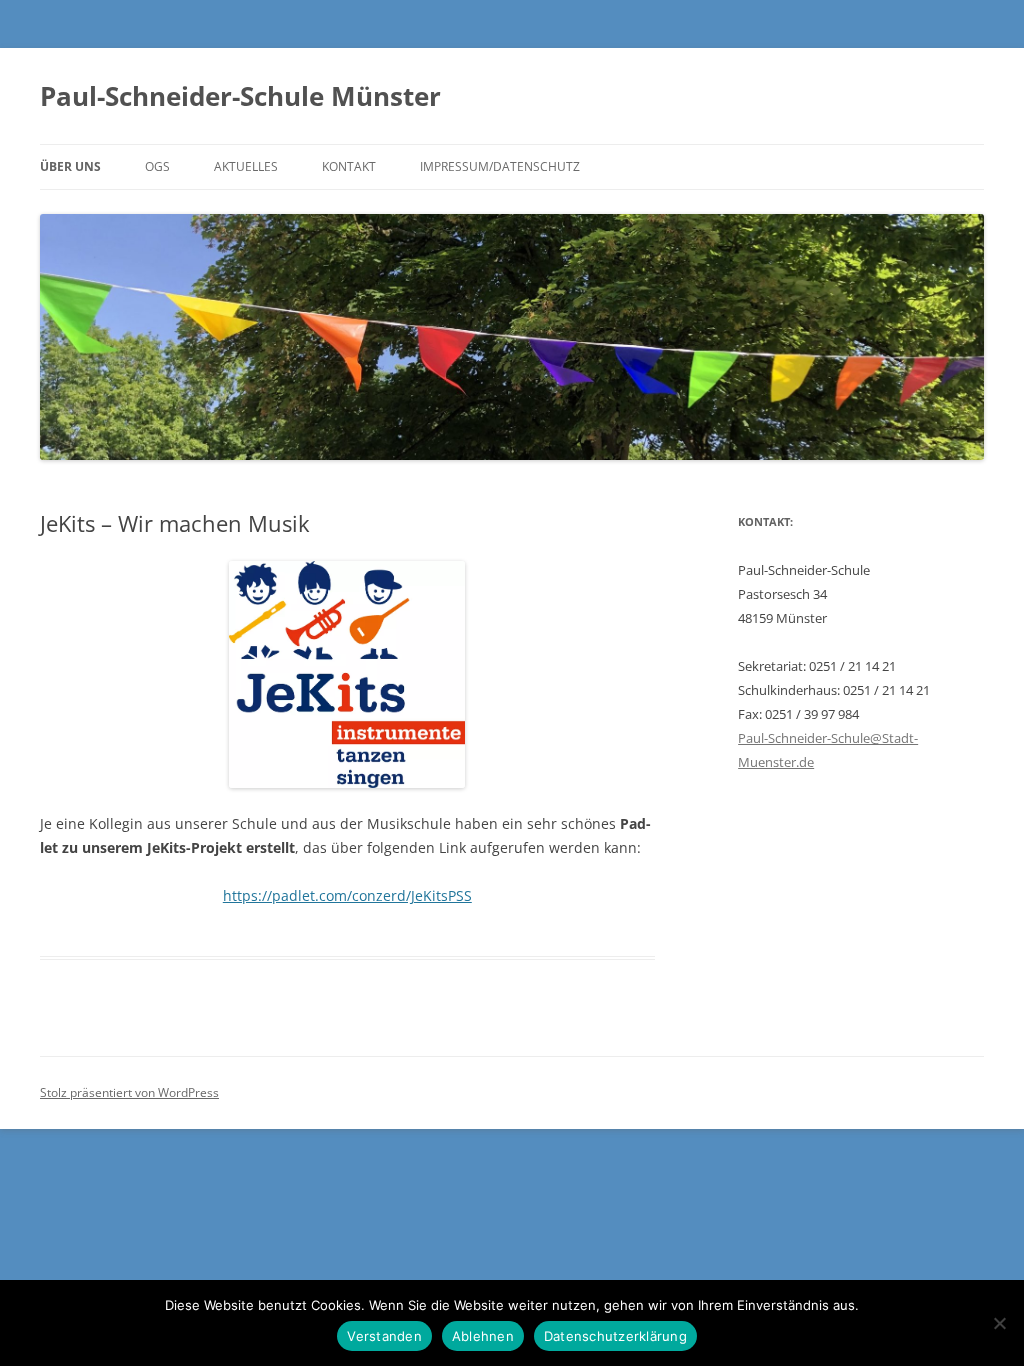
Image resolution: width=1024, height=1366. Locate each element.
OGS (157, 166)
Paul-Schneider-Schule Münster (240, 96)
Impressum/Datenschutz (500, 166)
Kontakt (349, 166)
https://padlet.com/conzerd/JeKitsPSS (347, 895)
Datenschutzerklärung (615, 1336)
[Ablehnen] (999, 1323)
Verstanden (384, 1336)
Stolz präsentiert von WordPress (129, 1092)
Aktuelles (246, 166)
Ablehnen (483, 1336)
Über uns (70, 166)
